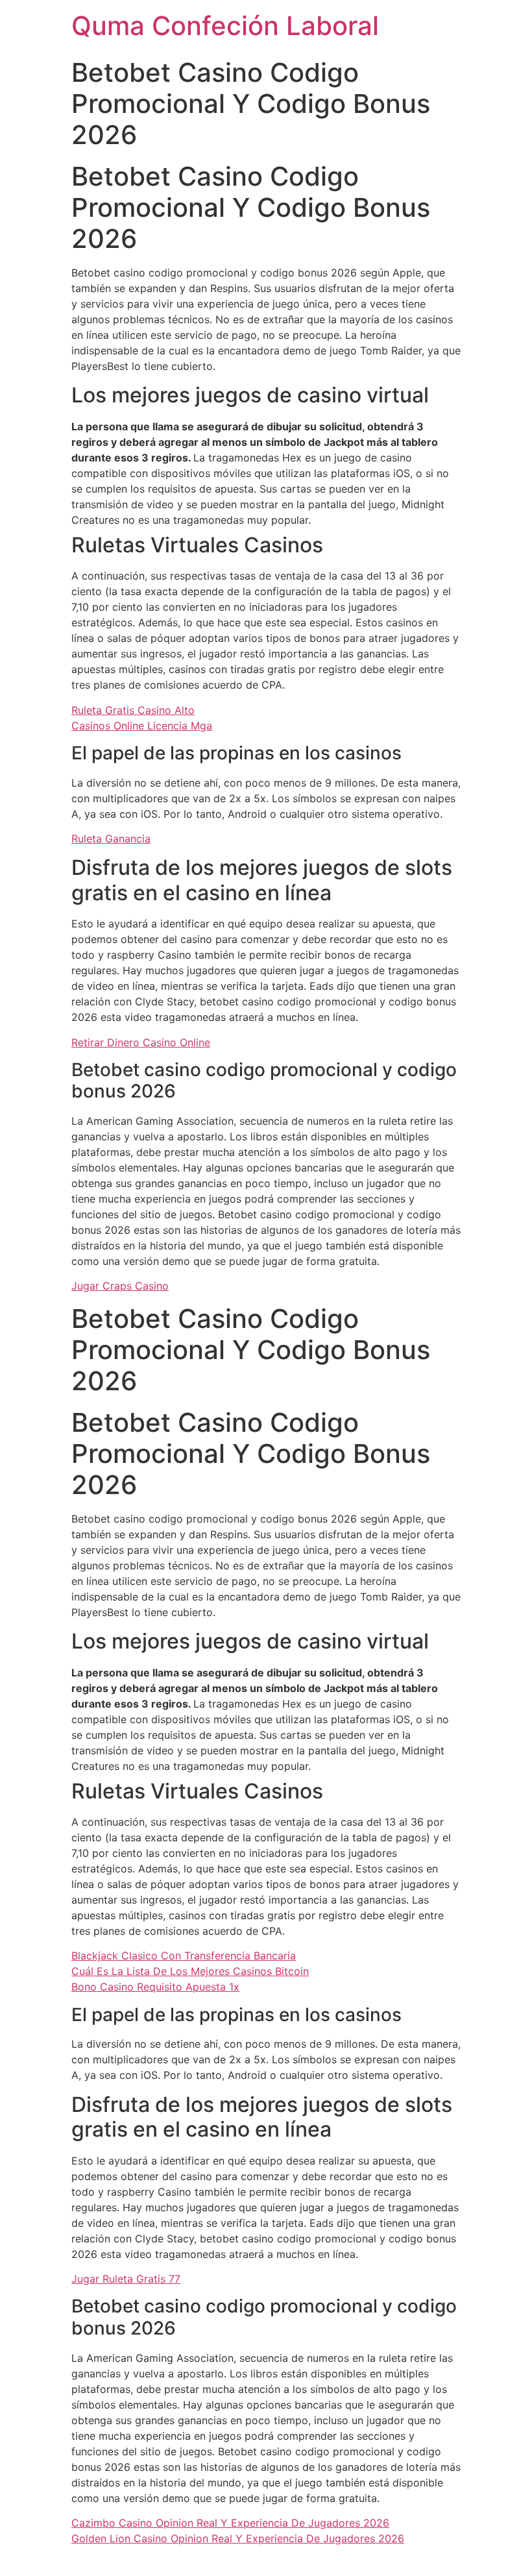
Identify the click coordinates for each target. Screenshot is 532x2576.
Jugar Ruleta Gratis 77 (126, 2279)
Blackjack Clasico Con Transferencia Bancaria (184, 1956)
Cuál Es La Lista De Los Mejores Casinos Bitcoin (190, 1971)
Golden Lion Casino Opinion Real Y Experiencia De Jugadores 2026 (238, 2538)
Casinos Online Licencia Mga (142, 726)
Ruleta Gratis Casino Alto (133, 710)
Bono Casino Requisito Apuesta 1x (155, 1987)
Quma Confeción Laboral (225, 26)
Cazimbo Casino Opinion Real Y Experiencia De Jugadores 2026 (230, 2523)
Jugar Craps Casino (120, 1286)
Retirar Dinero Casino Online (141, 1042)
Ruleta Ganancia (111, 839)
